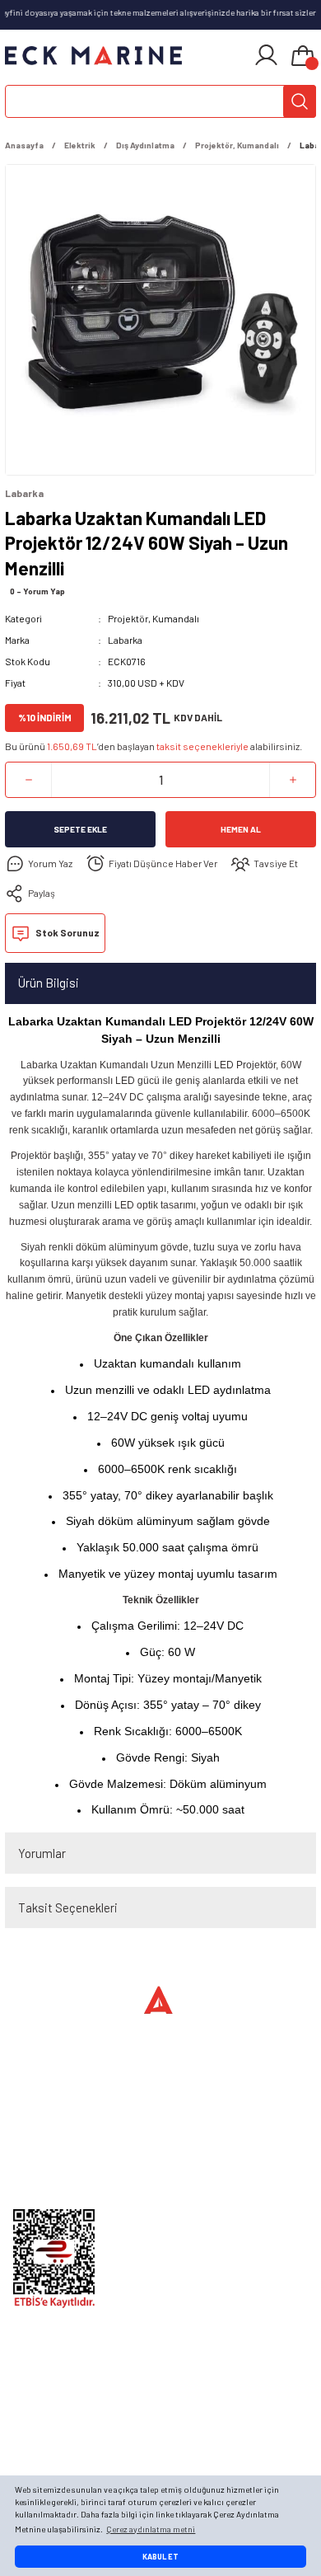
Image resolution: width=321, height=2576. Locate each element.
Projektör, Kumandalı (154, 618)
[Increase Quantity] (293, 780)
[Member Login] (266, 55)
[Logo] (94, 55)
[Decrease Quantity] (28, 780)
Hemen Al (241, 829)
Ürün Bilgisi (49, 983)
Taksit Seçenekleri (68, 1907)
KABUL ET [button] (160, 2557)
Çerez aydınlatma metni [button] (151, 2529)
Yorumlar (42, 1853)
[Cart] (303, 57)
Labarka (125, 640)
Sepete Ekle (80, 829)
